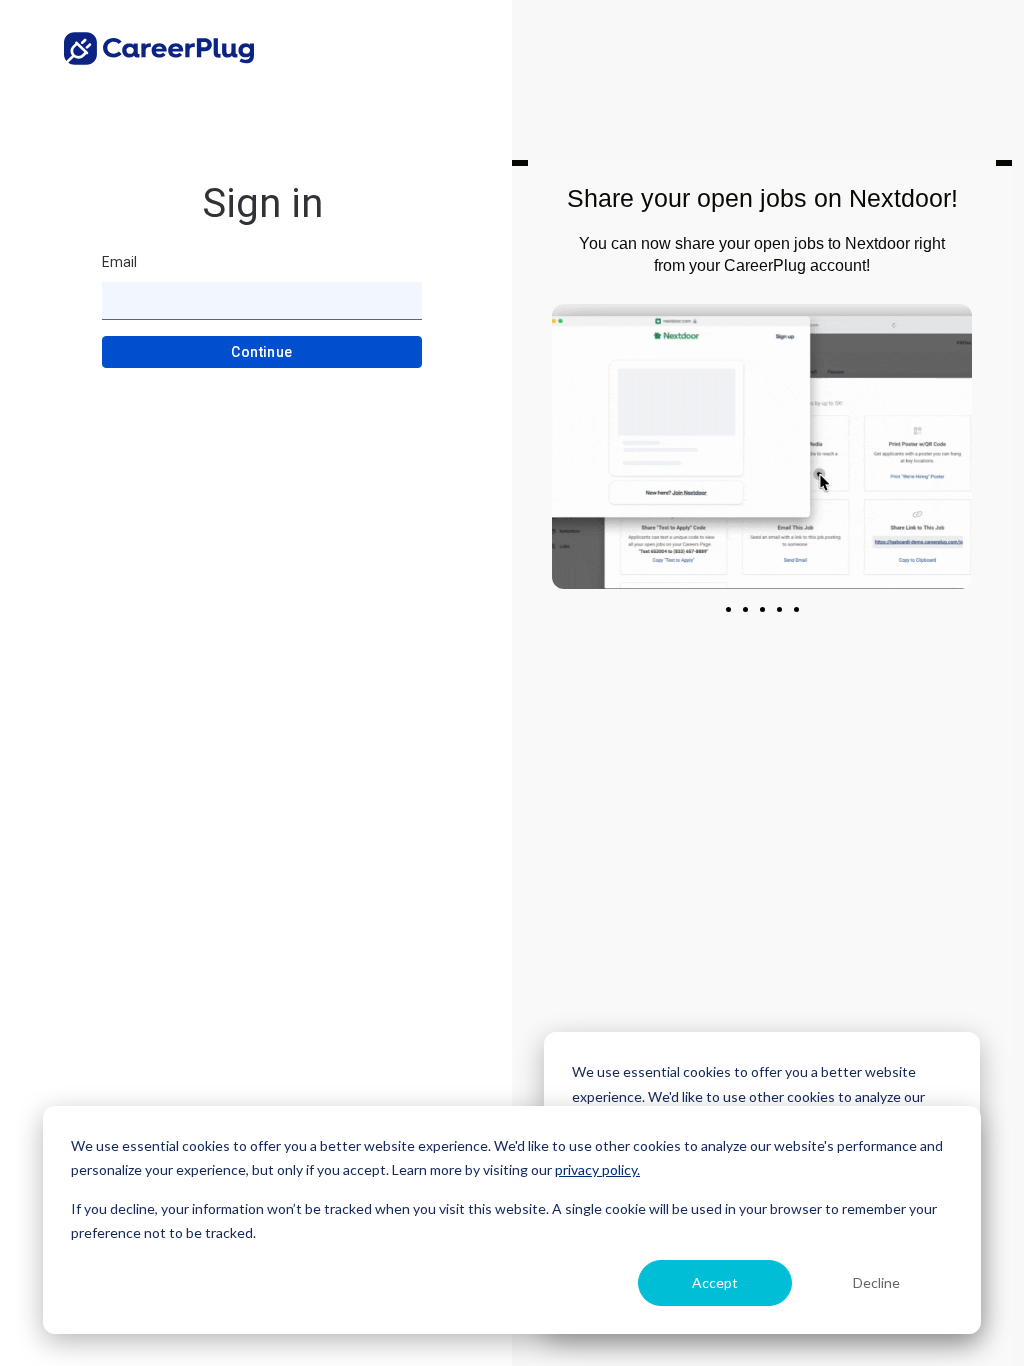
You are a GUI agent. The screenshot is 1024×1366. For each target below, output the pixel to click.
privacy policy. (597, 1169)
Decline (876, 1282)
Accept (715, 1282)
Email (119, 262)
